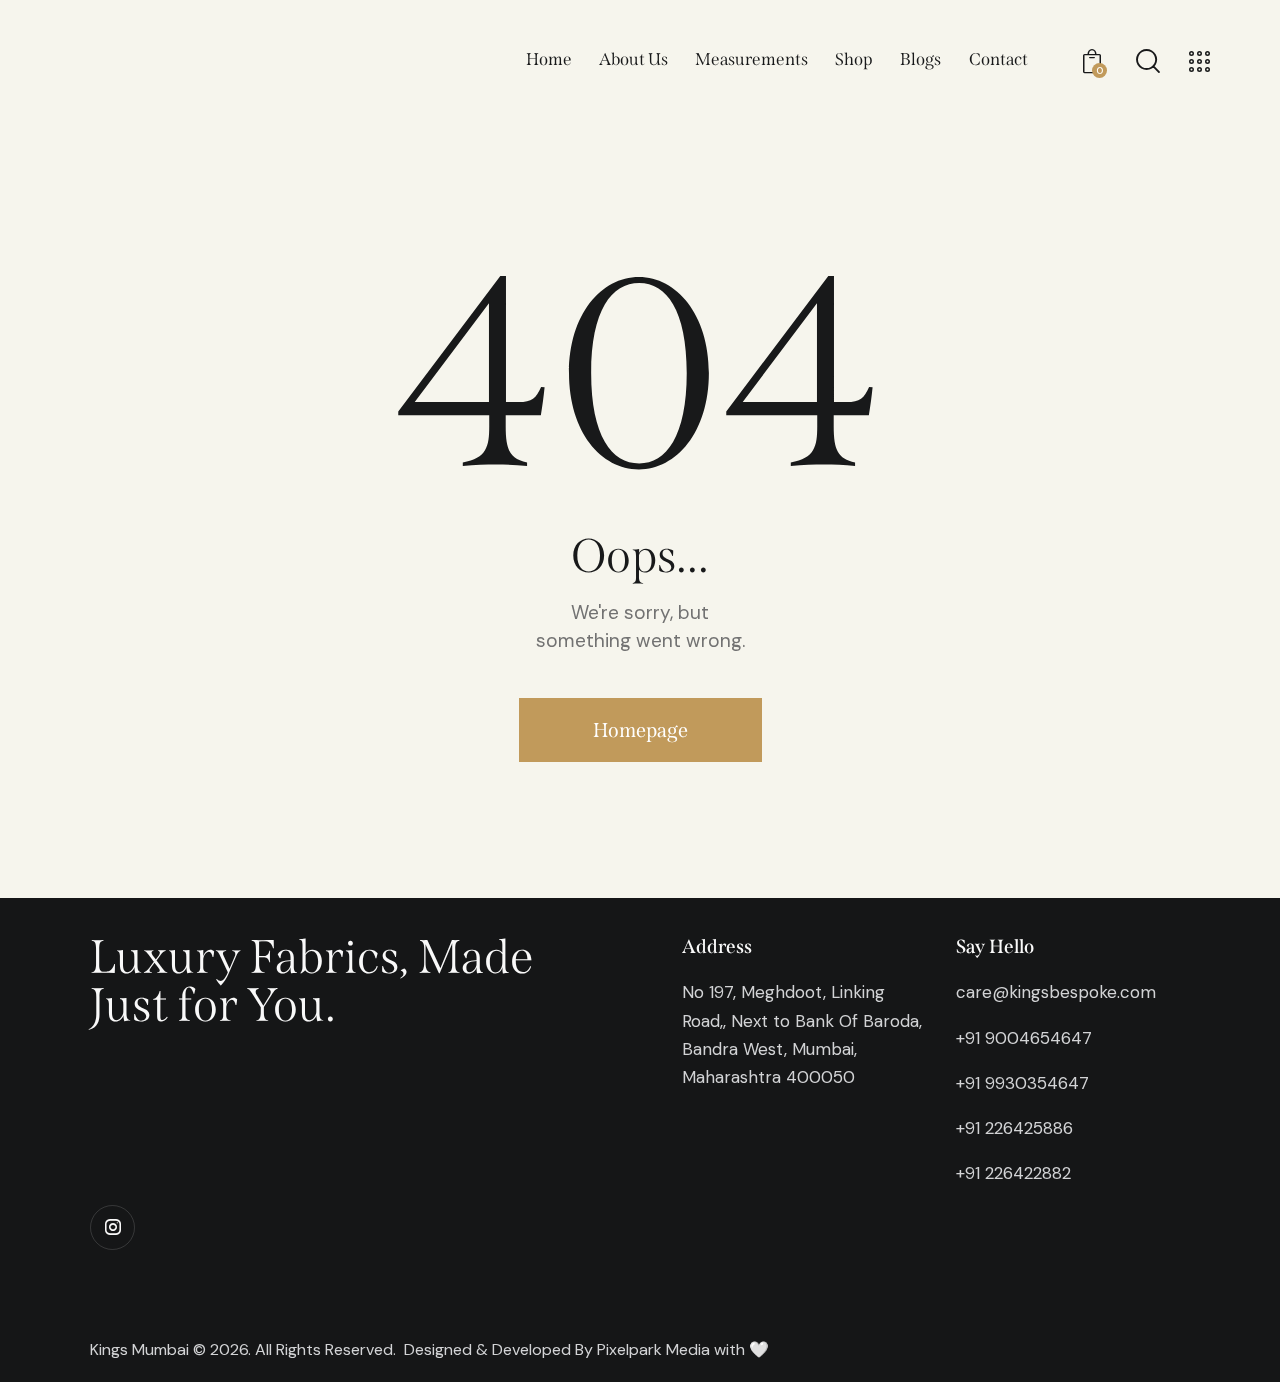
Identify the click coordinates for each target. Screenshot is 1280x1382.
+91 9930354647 (1022, 1083)
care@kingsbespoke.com (1056, 992)
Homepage (640, 730)
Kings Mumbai (139, 1349)
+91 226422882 (1013, 1173)
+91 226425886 (1014, 1128)
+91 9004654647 (1024, 1038)
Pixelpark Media (653, 1349)
